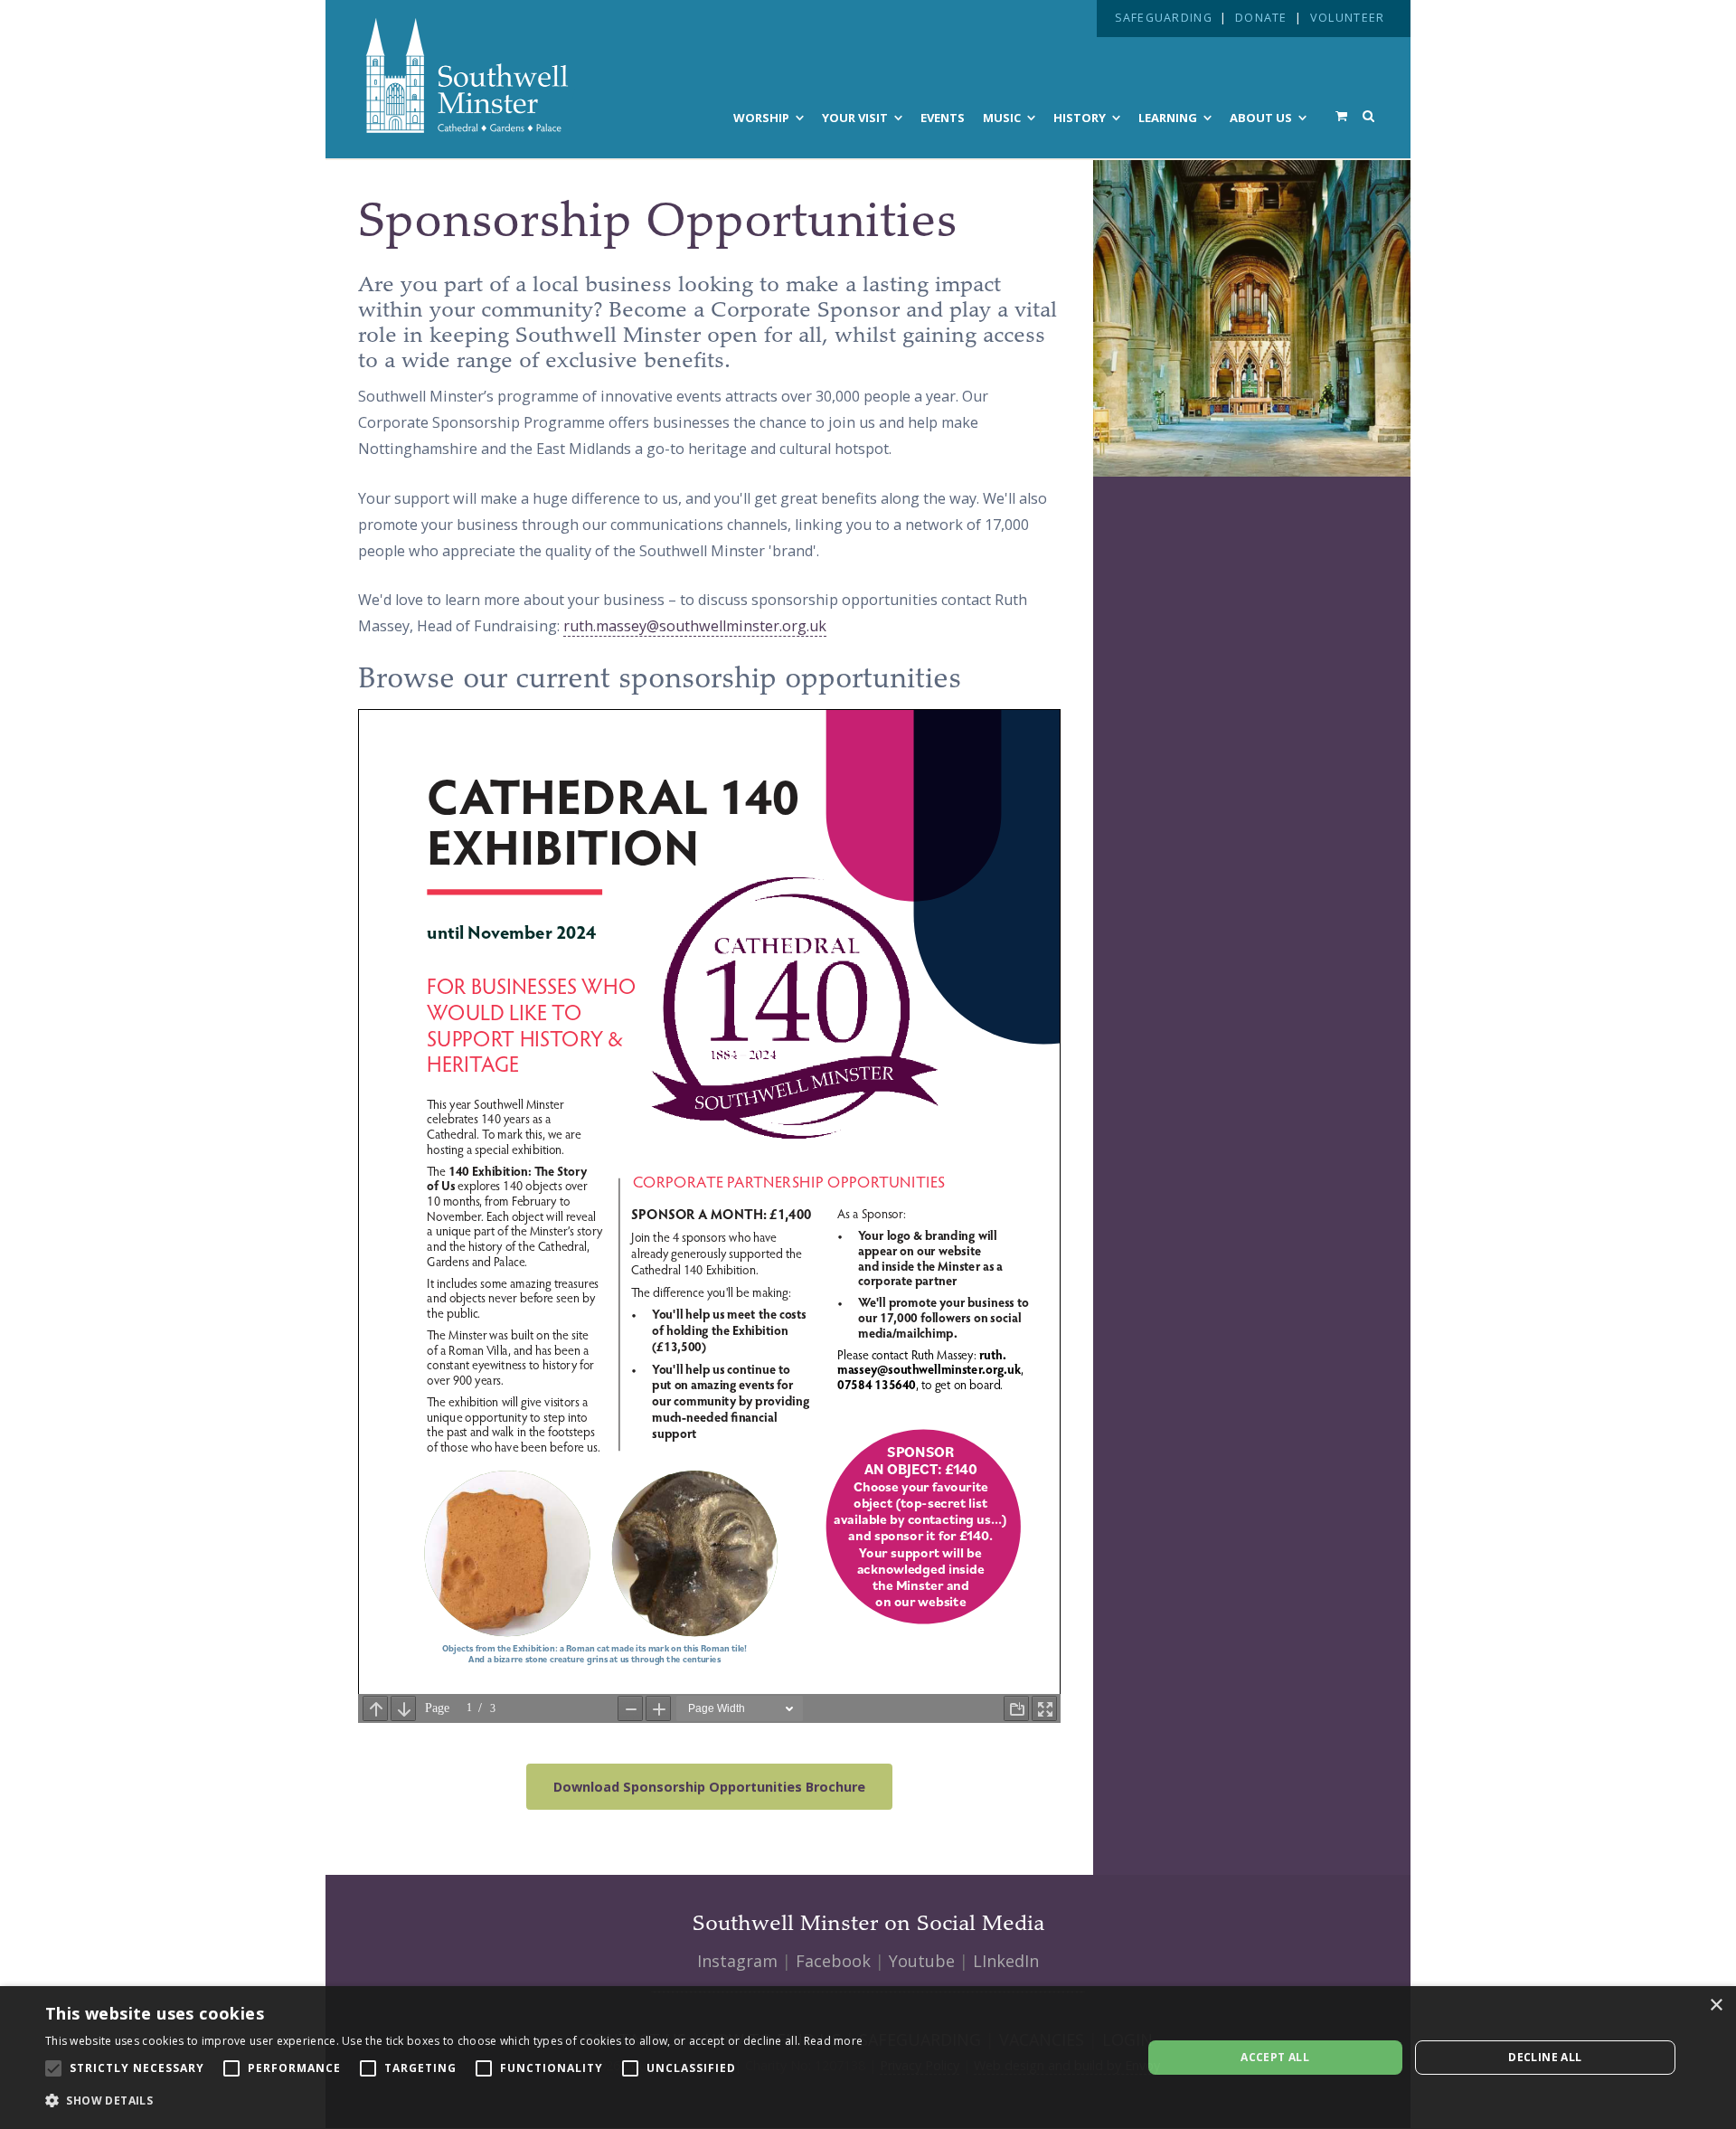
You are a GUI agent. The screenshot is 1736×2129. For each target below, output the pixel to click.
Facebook (833, 1961)
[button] (454, 2101)
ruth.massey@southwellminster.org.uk (695, 626)
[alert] (868, 2058)
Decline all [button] (1545, 2057)
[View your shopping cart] (1341, 116)
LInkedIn (1006, 1961)
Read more (834, 2041)
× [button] (1716, 2006)
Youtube (922, 1961)
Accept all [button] (1275, 2057)
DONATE (1261, 18)
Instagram (737, 1961)
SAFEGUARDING (1164, 18)
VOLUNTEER (1347, 18)
